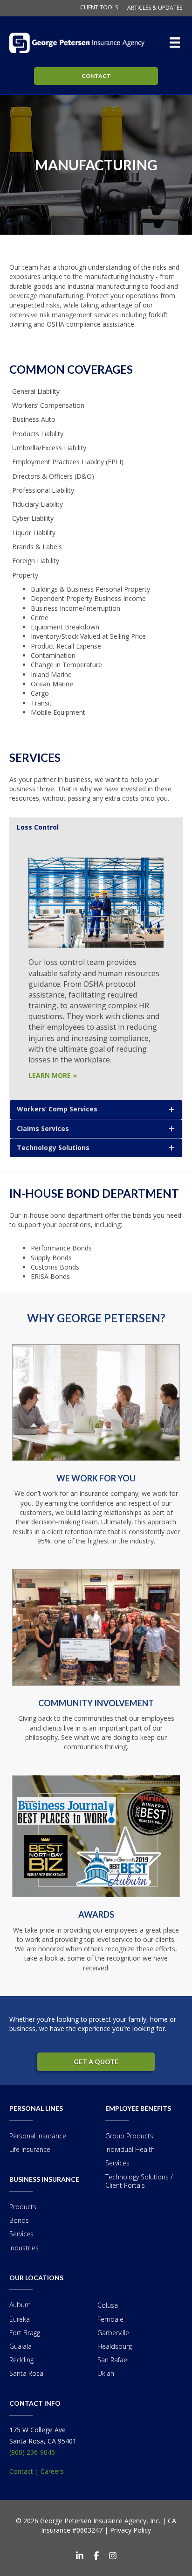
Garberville (113, 2333)
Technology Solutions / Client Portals (139, 2181)
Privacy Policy (130, 2530)
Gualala (21, 2346)
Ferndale (110, 2319)
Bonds (19, 2220)
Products (23, 2207)
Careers (52, 2471)
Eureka (20, 2319)
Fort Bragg (25, 2333)
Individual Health (130, 2149)
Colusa (108, 2305)
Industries (24, 2248)
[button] (96, 827)
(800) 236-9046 (32, 2452)
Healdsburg (115, 2346)
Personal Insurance (38, 2136)
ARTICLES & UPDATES (155, 8)
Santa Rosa (26, 2373)
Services (21, 2234)
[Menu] (177, 42)
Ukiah (106, 2373)
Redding (21, 2360)
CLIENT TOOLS (99, 7)
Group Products (129, 2136)
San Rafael (113, 2360)
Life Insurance (30, 2149)
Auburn (20, 2305)
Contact (21, 2471)
